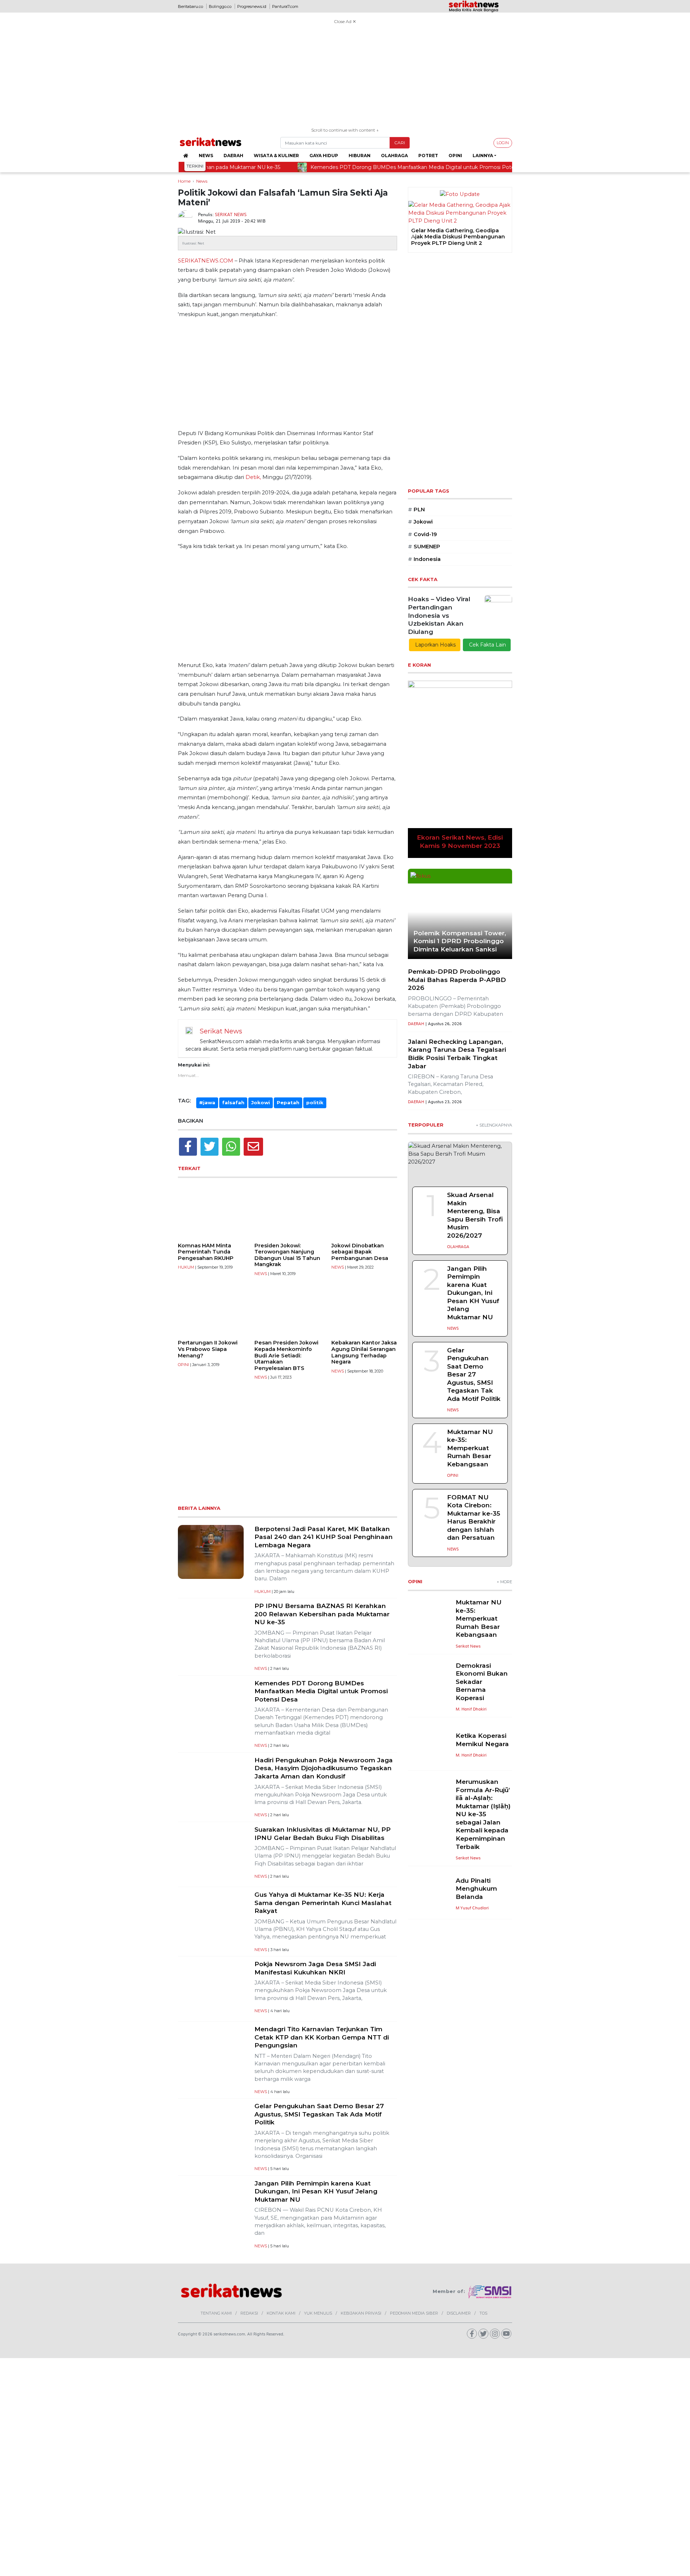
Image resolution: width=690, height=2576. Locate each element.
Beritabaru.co (190, 6)
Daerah (233, 156)
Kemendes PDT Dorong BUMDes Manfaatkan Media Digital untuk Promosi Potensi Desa (321, 1691)
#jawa (207, 1102)
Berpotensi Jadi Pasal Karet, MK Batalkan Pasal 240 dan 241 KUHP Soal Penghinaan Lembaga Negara (324, 1537)
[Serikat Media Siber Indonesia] (490, 2292)
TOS (483, 2313)
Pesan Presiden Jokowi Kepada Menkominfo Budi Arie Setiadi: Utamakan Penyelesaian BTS (286, 1355)
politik (315, 1102)
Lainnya (483, 156)
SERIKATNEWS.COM (206, 261)
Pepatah (288, 1102)
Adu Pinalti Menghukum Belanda (476, 1888)
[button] (413, 237)
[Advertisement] (345, 77)
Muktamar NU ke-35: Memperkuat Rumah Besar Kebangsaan (470, 1448)
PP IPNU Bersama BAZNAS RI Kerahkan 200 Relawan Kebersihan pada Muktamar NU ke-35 (322, 1614)
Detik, (253, 477)
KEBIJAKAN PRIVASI (361, 2313)
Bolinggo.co (220, 6)
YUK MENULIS (318, 2313)
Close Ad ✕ (345, 21)
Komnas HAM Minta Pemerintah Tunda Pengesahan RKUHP (206, 1252)
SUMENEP (424, 547)
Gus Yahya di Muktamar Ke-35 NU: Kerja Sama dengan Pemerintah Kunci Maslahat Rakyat (323, 1903)
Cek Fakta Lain (487, 645)
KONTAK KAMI (281, 2313)
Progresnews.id (252, 6)
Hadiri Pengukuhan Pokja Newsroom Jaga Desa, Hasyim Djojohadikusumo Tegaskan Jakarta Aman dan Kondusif (324, 1768)
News (206, 156)
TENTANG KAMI (216, 2313)
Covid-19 (422, 534)
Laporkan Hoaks (435, 645)
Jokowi (261, 1102)
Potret (428, 156)
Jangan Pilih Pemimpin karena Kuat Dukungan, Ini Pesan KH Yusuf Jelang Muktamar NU (316, 2191)
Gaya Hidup (324, 156)
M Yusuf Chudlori (472, 1908)
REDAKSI (249, 2313)
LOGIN (503, 143)
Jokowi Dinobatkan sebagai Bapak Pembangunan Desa (360, 1252)
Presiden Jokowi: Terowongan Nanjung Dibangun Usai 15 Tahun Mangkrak (287, 1255)
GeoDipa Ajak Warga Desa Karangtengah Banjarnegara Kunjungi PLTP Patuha (450, 237)
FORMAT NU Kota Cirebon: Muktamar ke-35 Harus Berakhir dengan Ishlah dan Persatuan (474, 1517)
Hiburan (360, 156)
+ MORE (504, 1582)
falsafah (233, 1102)
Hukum (186, 1267)
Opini (455, 156)
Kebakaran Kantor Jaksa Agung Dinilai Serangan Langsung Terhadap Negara (364, 1352)
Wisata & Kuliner (276, 156)
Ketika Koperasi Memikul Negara (482, 1740)
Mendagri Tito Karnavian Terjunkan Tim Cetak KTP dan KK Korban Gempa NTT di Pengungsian (322, 2037)
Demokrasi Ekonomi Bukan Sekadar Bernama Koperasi (482, 1682)
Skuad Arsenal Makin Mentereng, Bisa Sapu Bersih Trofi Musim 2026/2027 (475, 1215)
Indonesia (424, 559)
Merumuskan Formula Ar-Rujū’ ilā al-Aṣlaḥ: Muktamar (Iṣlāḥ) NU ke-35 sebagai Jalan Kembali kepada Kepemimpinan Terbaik (483, 1814)
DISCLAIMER (459, 2313)
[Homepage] (186, 156)
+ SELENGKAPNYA (494, 1125)
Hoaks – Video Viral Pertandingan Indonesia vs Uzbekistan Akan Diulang (439, 615)
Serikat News (231, 214)
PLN (416, 510)
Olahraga (394, 156)
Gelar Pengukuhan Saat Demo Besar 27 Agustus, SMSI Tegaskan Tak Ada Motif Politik (319, 2114)
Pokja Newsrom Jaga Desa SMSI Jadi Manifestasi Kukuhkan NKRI (315, 1968)
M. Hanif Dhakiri (471, 1709)
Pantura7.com (285, 6)
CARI (400, 143)
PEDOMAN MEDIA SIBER (414, 2313)
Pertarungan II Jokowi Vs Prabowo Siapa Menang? (208, 1349)
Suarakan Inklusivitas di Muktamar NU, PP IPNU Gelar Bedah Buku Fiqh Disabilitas (323, 1833)
